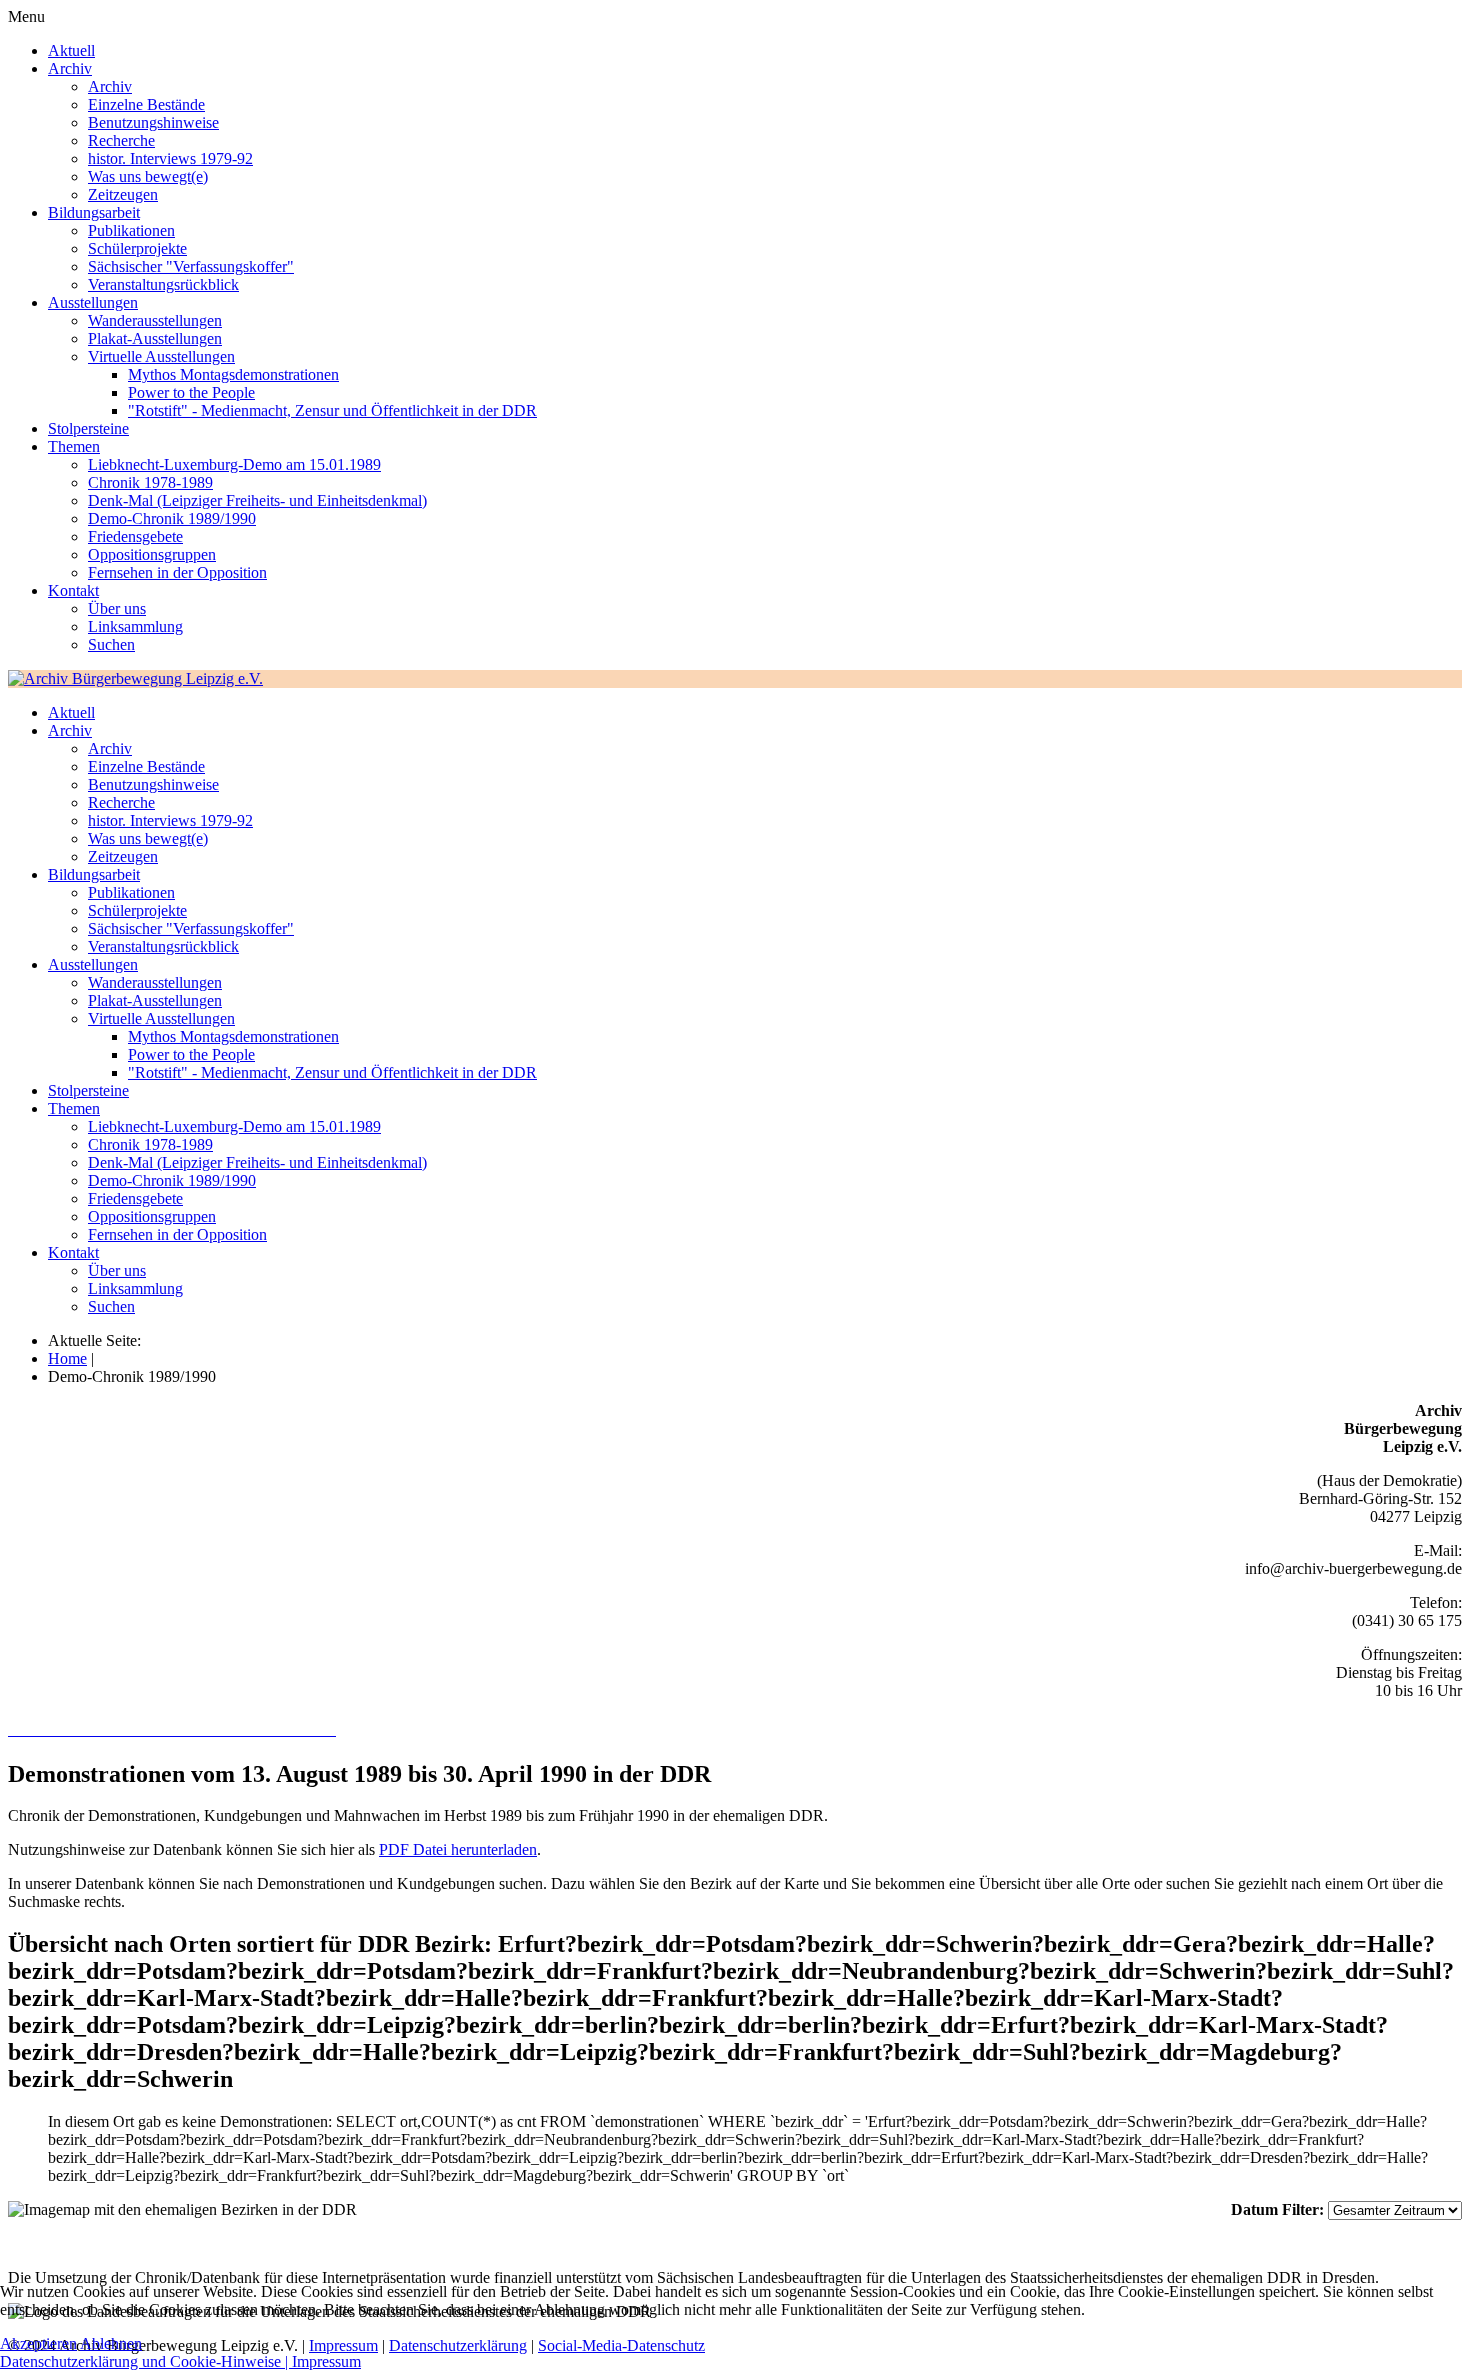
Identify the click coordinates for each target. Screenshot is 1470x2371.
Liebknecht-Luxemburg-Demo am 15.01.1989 (234, 464)
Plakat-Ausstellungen (155, 338)
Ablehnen (111, 2343)
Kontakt (73, 590)
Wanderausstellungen (155, 320)
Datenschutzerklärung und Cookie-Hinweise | (146, 2361)
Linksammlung (135, 626)
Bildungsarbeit (94, 212)
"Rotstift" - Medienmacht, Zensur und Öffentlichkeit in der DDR (332, 410)
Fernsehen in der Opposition (177, 572)
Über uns (117, 608)
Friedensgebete (135, 536)
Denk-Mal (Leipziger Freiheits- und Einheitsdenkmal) (257, 500)
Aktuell (71, 50)
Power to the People (191, 392)
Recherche (121, 140)
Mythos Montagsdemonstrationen (233, 374)
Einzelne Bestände (146, 104)
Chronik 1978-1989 (150, 482)
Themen (74, 446)
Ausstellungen (93, 302)
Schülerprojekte (137, 248)
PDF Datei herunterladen (458, 1849)
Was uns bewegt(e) (148, 176)
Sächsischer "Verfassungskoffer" (191, 266)
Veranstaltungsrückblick (163, 284)
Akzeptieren (38, 2343)
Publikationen (131, 230)
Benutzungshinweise (153, 122)
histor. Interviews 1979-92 (170, 158)
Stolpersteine (88, 428)
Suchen (111, 644)
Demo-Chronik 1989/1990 (172, 518)
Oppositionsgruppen (152, 554)
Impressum (326, 2361)
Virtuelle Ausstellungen (161, 356)
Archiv (70, 68)
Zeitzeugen (123, 194)
